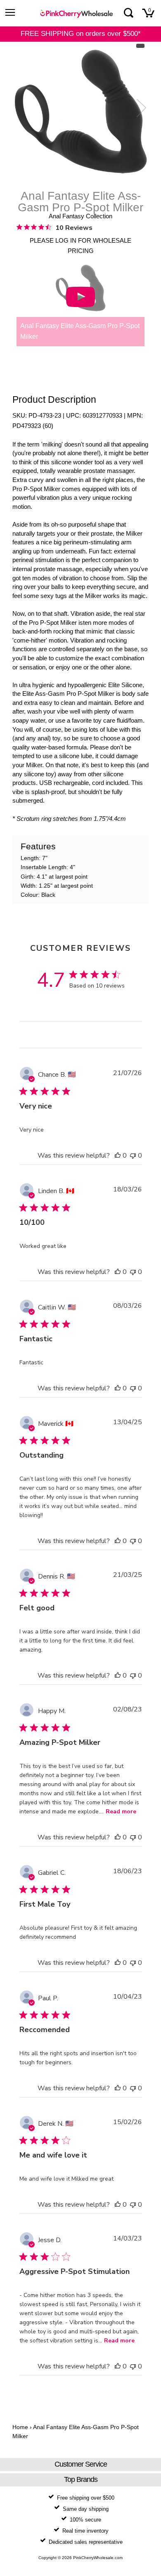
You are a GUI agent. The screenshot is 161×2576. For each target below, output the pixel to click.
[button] (118, 1156)
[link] (54, 227)
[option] (80, 112)
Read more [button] (121, 1811)
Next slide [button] (140, 108)
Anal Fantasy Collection (80, 216)
